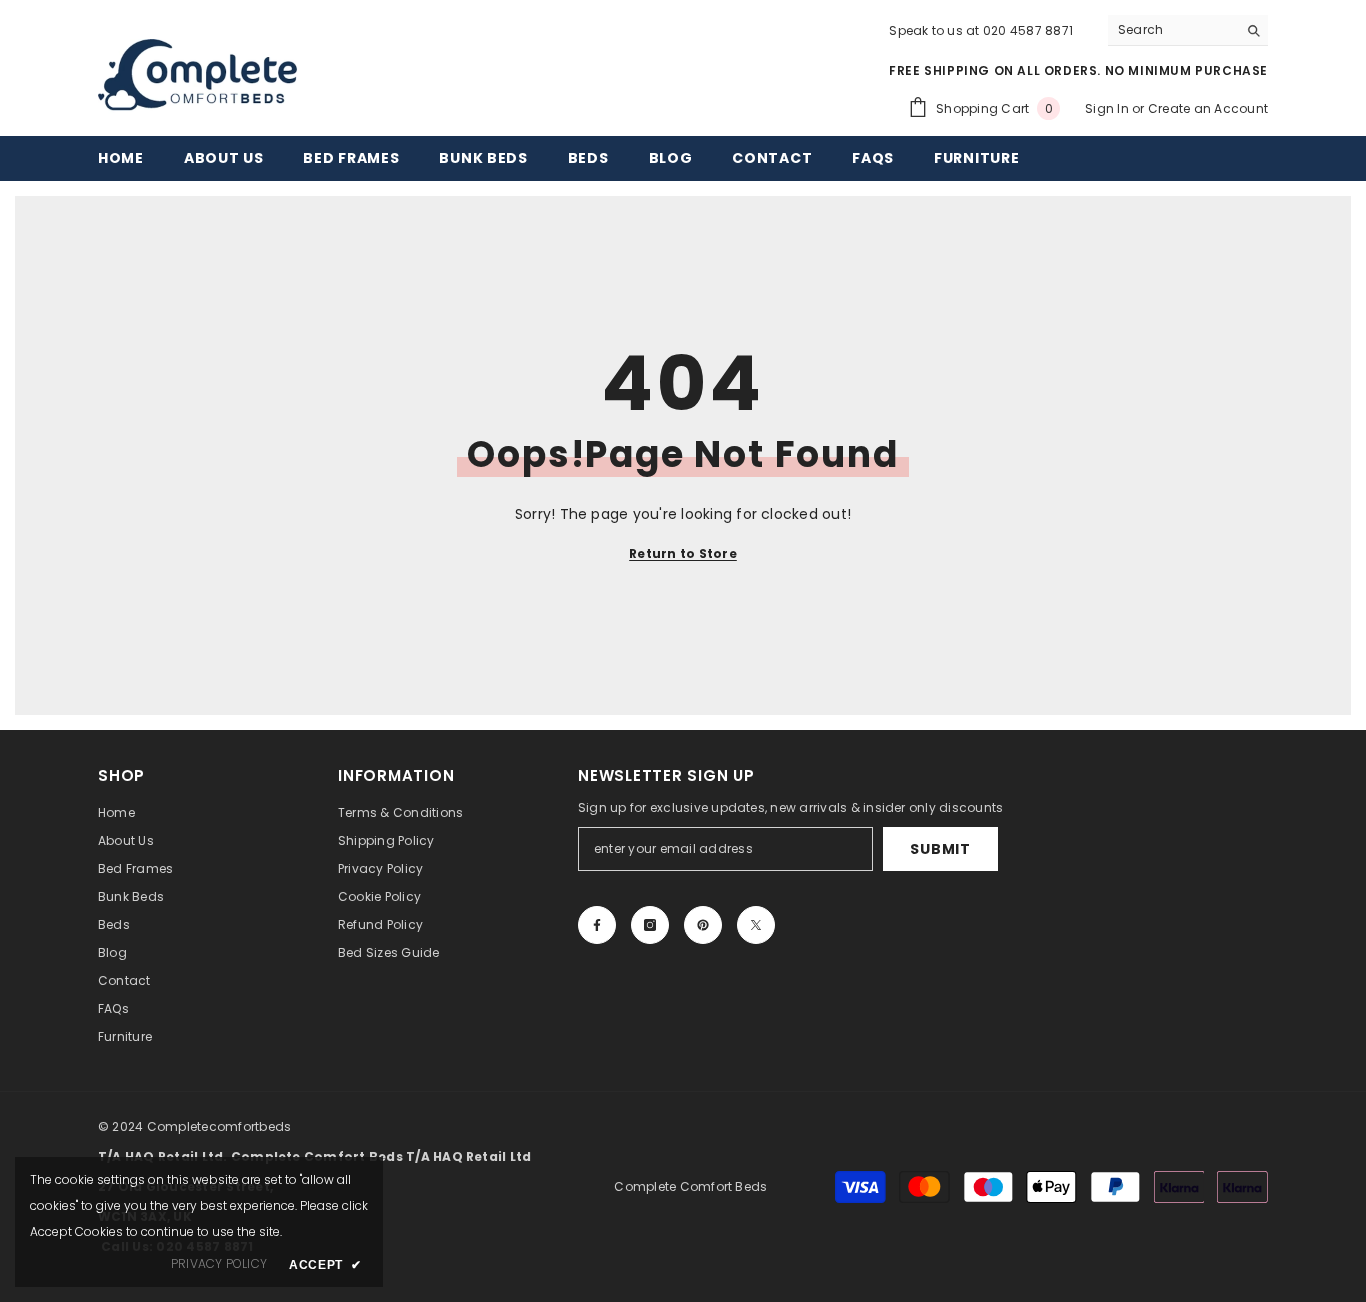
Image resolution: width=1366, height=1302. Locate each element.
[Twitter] (756, 925)
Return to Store (683, 553)
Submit (940, 849)
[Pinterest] (703, 925)
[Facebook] (597, 925)
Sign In (1108, 108)
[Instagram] (650, 925)
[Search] (1188, 30)
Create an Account (1208, 108)
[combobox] (1172, 30)
